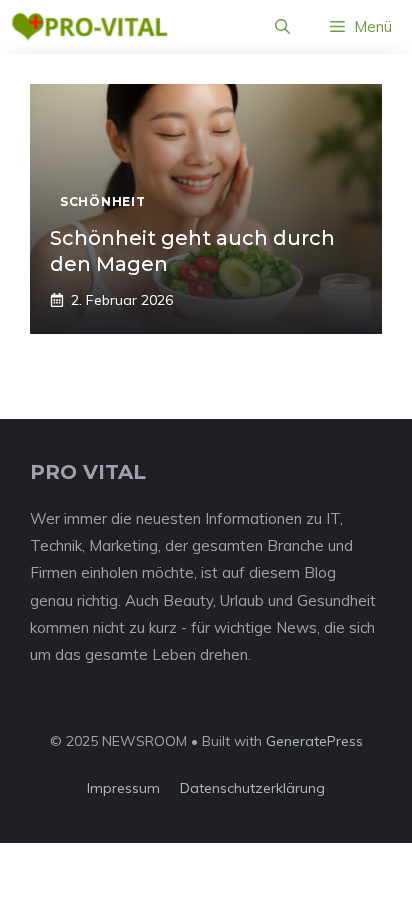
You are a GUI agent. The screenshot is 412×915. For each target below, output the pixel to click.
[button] (282, 27)
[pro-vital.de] (89, 27)
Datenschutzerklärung (252, 788)
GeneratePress (314, 741)
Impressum (123, 788)
